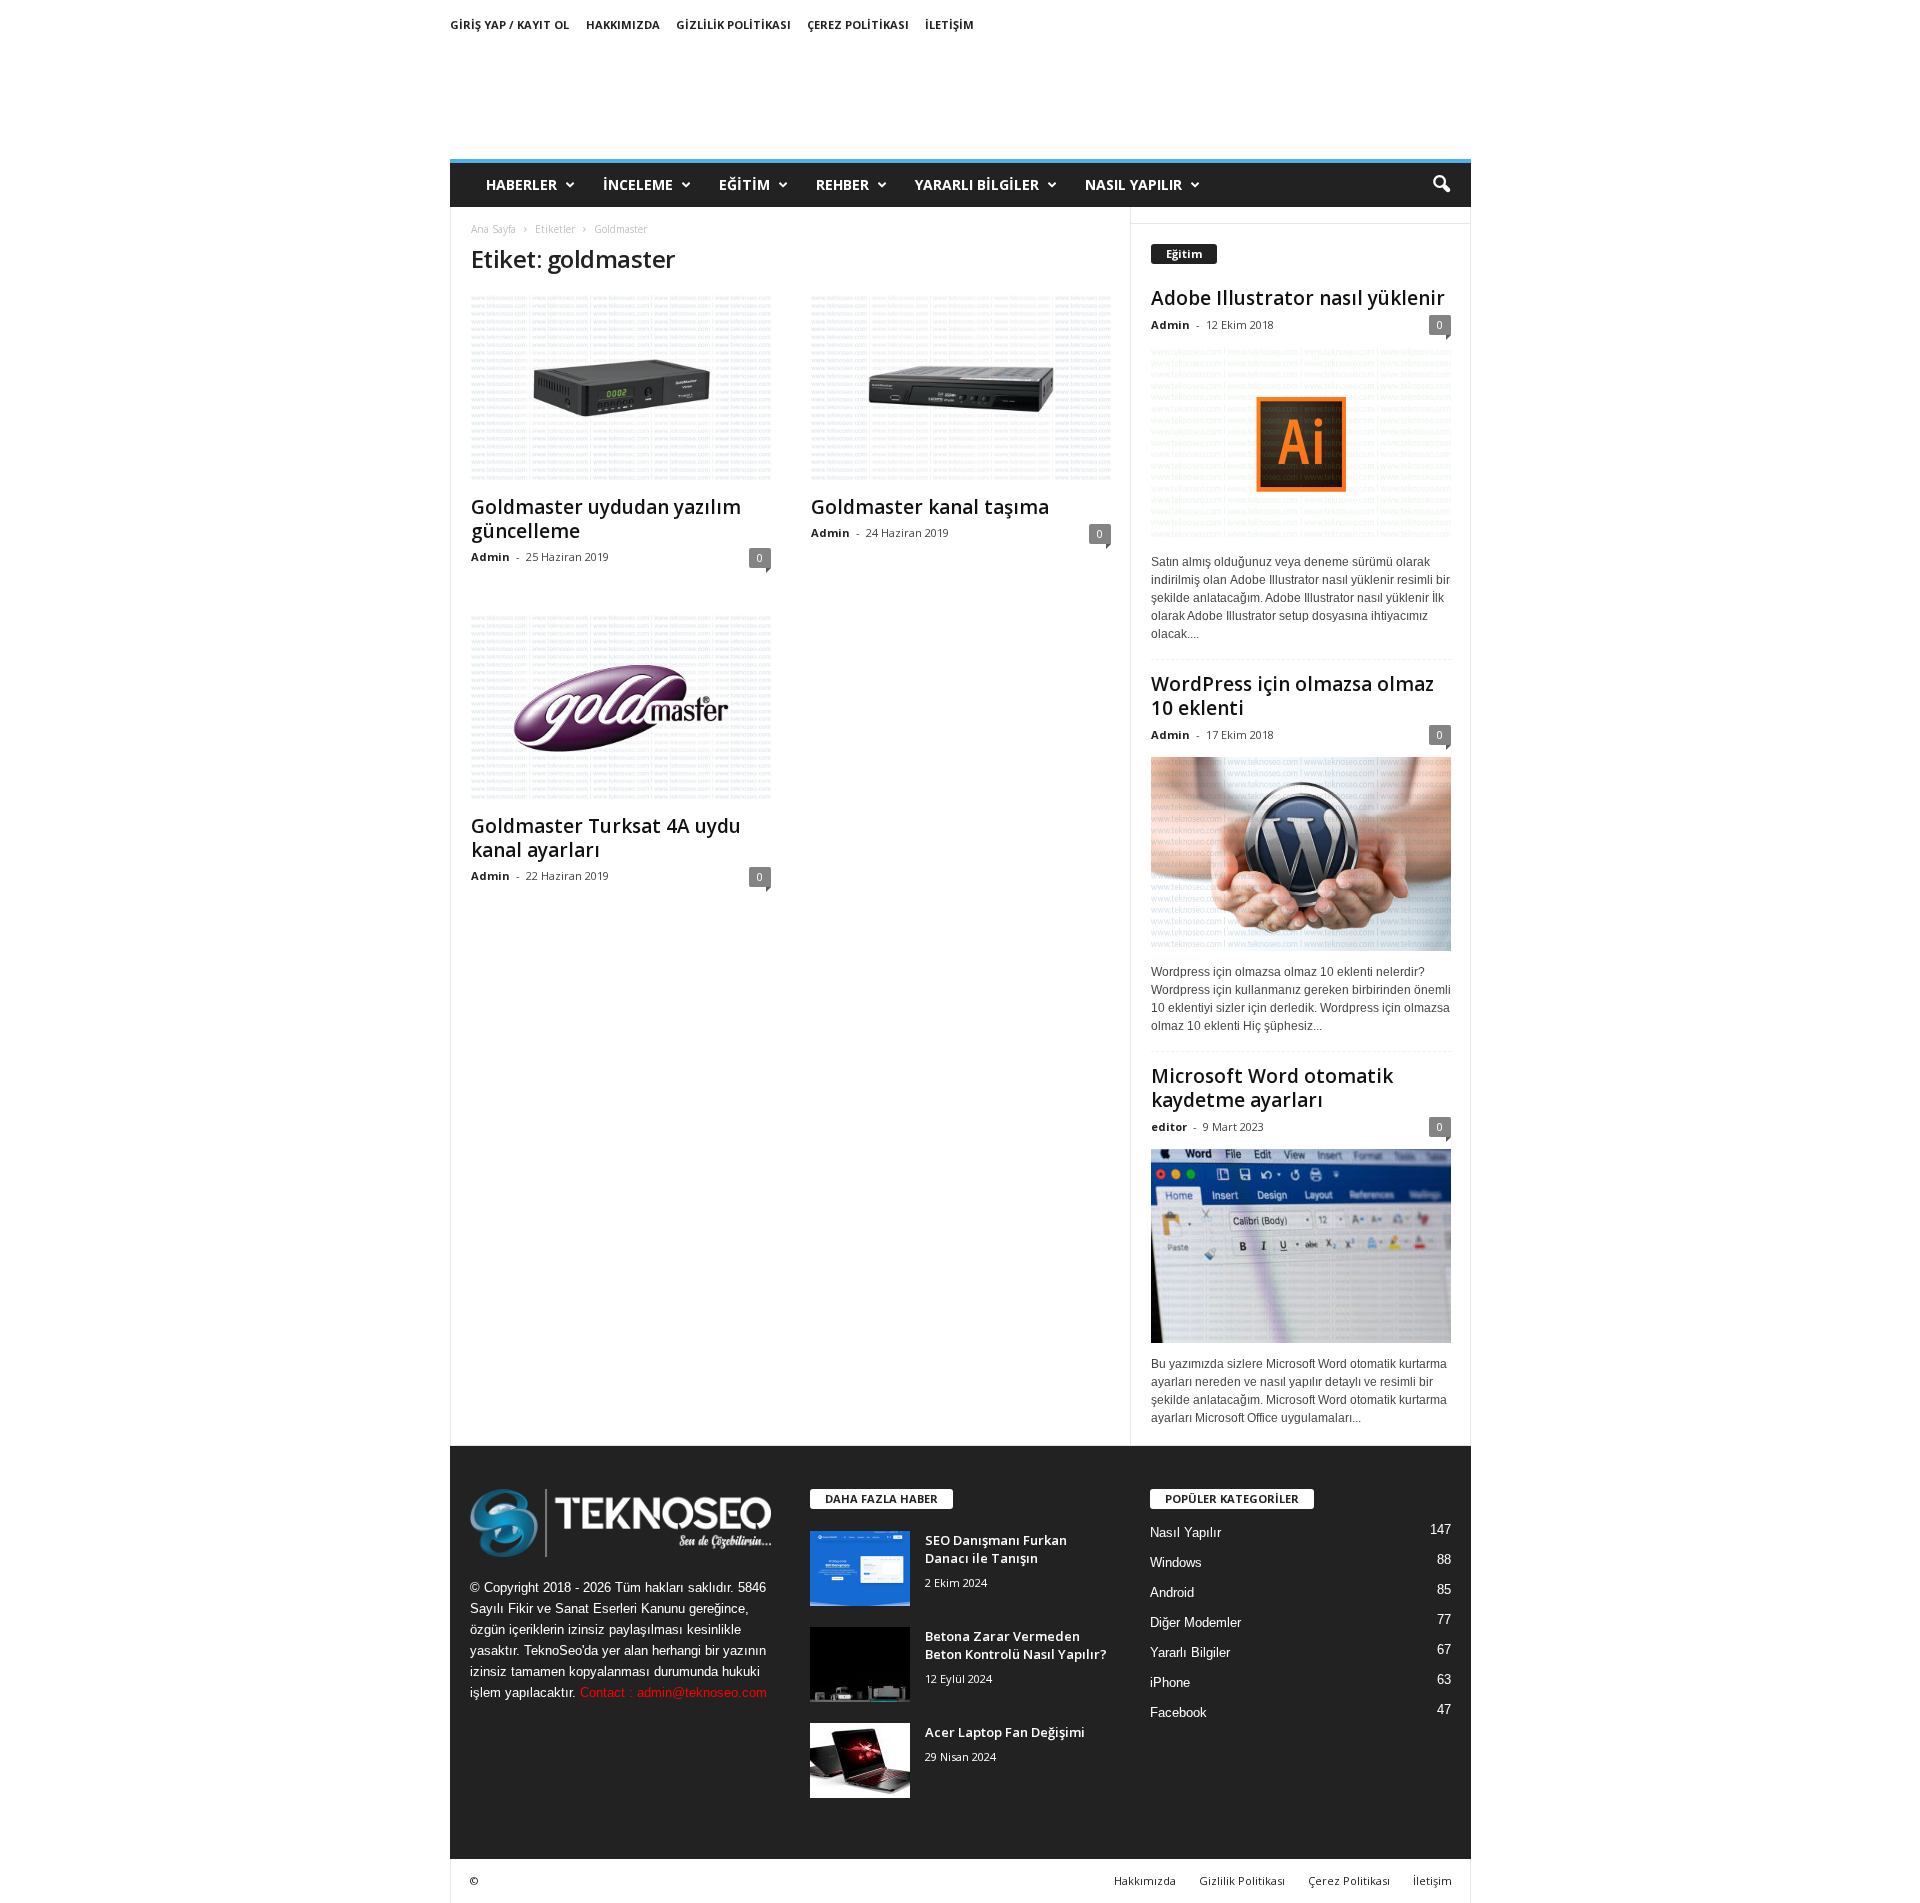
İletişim (949, 24)
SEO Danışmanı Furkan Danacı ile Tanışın (996, 1549)
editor (1169, 1126)
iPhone (1170, 1682)
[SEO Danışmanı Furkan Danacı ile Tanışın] (860, 1568)
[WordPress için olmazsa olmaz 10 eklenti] (1301, 854)
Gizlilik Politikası (733, 24)
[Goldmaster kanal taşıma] (961, 389)
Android (1172, 1592)
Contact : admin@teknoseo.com (673, 1692)
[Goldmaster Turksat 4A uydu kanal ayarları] (621, 709)
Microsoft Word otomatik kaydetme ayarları (1272, 1088)
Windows (1176, 1562)
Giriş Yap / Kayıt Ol (509, 24)
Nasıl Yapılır (1133, 184)
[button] (1441, 185)
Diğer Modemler (1195, 1622)
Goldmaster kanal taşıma (930, 507)
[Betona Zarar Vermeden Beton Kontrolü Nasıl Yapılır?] (860, 1664)
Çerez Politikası (858, 24)
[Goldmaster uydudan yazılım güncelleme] (621, 389)
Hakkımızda (623, 24)
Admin (490, 556)
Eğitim (744, 184)
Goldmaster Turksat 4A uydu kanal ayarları (606, 838)
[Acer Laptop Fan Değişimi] (860, 1760)
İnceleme (638, 184)
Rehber (842, 184)
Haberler (521, 184)
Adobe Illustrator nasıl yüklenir (1298, 298)
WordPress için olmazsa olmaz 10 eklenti (1292, 696)
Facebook (1178, 1712)
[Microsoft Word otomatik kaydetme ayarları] (1301, 1246)
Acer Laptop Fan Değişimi (1005, 1732)
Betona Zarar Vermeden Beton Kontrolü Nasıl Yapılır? (1016, 1645)
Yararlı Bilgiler (977, 184)
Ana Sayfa (493, 229)
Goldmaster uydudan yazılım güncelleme (606, 519)
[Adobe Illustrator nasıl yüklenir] (1301, 444)
